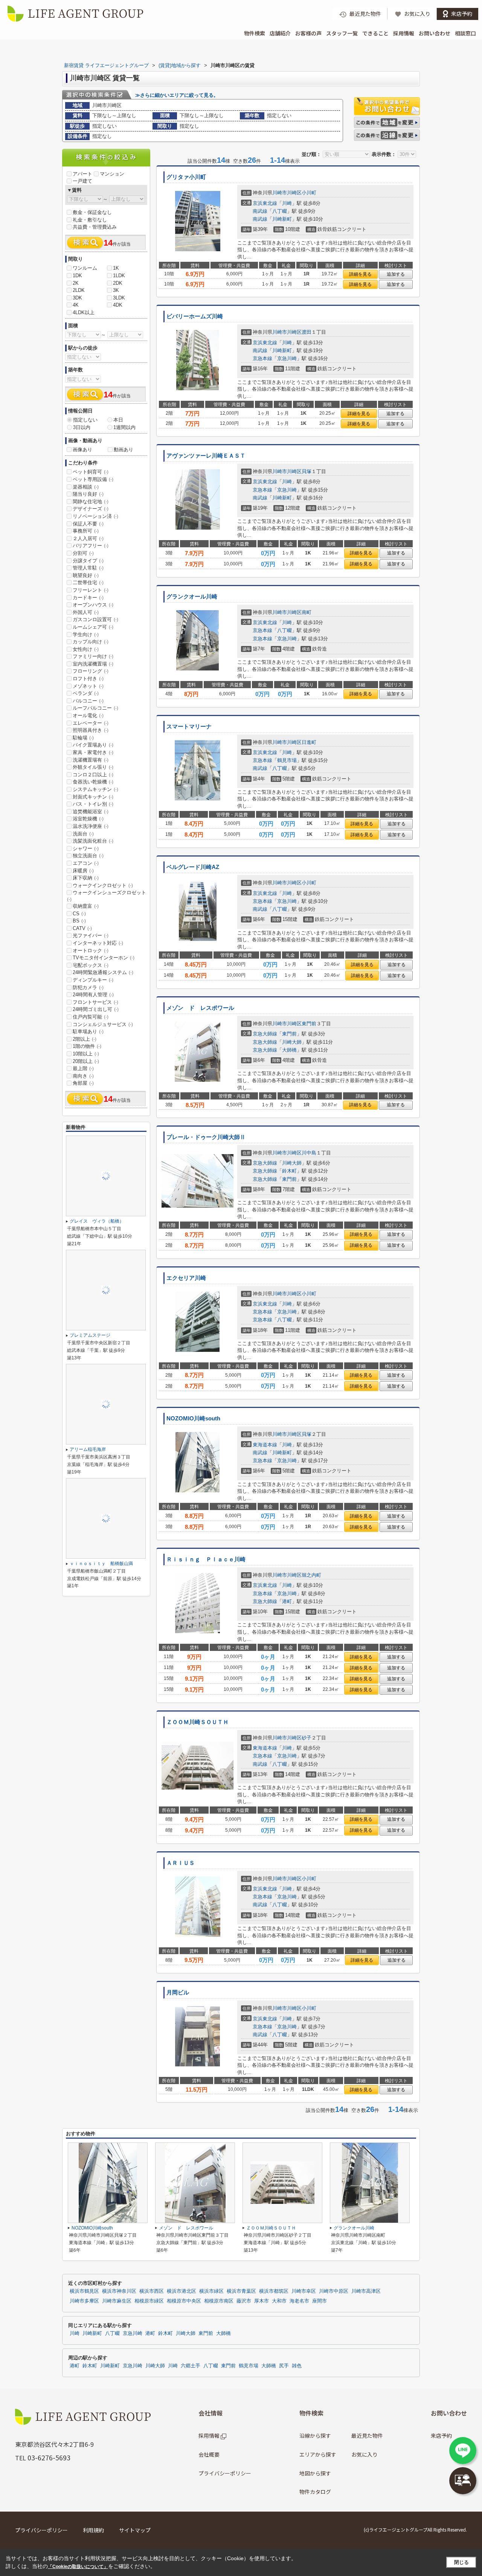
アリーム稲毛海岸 (88, 1449)
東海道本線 (265, 1445)
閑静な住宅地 (91, 502)
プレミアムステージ (90, 1335)
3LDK (119, 298)
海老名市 (299, 2301)
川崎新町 (282, 219)
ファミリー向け (93, 656)
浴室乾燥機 (88, 819)
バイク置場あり (93, 745)
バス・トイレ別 (93, 804)
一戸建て (82, 181)
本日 (118, 420)
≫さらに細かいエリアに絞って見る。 (177, 95)
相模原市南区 (219, 2301)
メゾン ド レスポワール (200, 1008)
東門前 (309, 1024)
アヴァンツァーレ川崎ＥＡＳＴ (206, 456)
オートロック (91, 951)
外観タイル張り (93, 767)
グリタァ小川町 (186, 177)
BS (79, 921)
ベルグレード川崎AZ (193, 867)
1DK (77, 276)
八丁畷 (280, 211)
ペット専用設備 (93, 479)
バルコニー (88, 701)
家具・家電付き (93, 752)
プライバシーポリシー (225, 2473)
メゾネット (88, 686)
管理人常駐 (88, 568)
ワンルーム (85, 268)
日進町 (309, 742)
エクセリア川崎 (186, 1278)
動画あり (124, 450)
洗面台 (83, 834)
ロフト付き (88, 679)
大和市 (279, 2301)
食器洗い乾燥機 (93, 782)
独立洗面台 (88, 856)
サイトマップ (135, 2530)
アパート (82, 174)
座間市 (320, 2301)
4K (76, 305)
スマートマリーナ (189, 727)
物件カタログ (315, 2492)
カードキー (88, 598)
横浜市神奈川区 (119, 2291)
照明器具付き (91, 730)
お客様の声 (308, 33)
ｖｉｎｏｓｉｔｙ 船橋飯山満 (101, 1564)
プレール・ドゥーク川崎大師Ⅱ (206, 1137)
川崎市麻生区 (117, 2301)
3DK (77, 298)
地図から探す (315, 2473)
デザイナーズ (91, 509)
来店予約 (441, 2436)
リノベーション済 (95, 516)
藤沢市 (244, 2301)
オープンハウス (93, 605)
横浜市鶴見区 (84, 2291)
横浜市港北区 (182, 2291)
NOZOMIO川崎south (193, 1419)
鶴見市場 (287, 760)
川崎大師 (292, 1042)
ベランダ (86, 693)
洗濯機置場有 (91, 760)
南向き (83, 1076)
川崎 (287, 203)
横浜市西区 (152, 2291)
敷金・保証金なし (92, 212)
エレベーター (91, 723)
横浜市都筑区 (274, 2291)
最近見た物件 (367, 2436)
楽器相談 (86, 487)
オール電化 (88, 715)
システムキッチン (95, 789)
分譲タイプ (88, 561)
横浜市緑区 (211, 2291)
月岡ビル (178, 1993)
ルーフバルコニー (95, 708)
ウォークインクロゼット (103, 885)
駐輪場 (83, 738)
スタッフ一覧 (342, 33)
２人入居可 (88, 538)
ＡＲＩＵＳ (181, 1863)
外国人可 (86, 612)
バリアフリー (91, 546)
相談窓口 (465, 33)
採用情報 (404, 33)
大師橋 (289, 1050)
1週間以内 (124, 427)
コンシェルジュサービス (103, 1024)
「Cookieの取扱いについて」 (78, 2567)
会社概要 (209, 2454)
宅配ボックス (91, 965)
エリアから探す (318, 2454)
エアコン (86, 863)
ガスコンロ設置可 (95, 619)
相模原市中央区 (184, 2301)
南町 (307, 612)
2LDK (79, 290)
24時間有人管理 (93, 995)
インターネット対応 (98, 943)
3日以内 (82, 427)
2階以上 (85, 1039)
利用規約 (93, 2530)
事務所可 (86, 531)
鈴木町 (289, 1171)
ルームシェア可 (93, 627)
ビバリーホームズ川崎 (195, 316)
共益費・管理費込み (95, 227)
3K (116, 290)
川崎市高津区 (366, 2291)
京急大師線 (265, 1034)
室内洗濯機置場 (93, 664)
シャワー (86, 848)
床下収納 (86, 878)
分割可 (83, 553)
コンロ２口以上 (93, 775)
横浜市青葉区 (241, 2291)
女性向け (86, 649)
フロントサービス (95, 1002)
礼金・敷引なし (90, 220)
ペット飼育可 (91, 472)
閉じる (461, 2562)
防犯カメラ (88, 987)
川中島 (309, 1153)
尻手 (284, 2366)
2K (76, 283)
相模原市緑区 (149, 2301)
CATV (82, 928)
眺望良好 (86, 575)
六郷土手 (191, 2366)
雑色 (297, 2366)
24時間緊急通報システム (103, 972)
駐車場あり (88, 1031)
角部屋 (83, 1083)
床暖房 (83, 871)
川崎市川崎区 (287, 193)
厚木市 (262, 2301)
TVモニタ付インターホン (104, 958)
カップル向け (91, 642)
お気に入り (365, 2454)
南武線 (260, 211)
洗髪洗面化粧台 (93, 841)
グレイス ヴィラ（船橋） (97, 1221)
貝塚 (307, 471)
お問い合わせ (435, 33)
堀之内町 (311, 1575)
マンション (112, 174)
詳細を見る (360, 274)
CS (79, 914)
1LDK (119, 276)
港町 (287, 1601)
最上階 (83, 1068)
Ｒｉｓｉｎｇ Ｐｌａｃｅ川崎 (206, 1559)
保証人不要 (88, 524)
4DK (118, 305)
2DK (118, 283)
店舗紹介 (280, 33)
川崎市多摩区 (84, 2301)
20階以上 (86, 1061)
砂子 (307, 1738)
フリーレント (91, 590)
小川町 (309, 193)
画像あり (82, 450)
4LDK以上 (84, 312)
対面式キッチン (93, 797)
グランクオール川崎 (192, 597)
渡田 (307, 332)
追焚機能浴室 (91, 812)
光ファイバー (91, 935)
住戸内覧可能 (91, 1017)
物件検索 (255, 33)
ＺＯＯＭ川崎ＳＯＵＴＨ (198, 1722)
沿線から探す (315, 2436)
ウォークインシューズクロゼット (107, 896)
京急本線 (262, 358)
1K (116, 268)
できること (375, 33)
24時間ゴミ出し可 (96, 1009)
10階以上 (86, 1054)
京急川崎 (287, 358)
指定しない (85, 420)
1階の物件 (87, 1046)
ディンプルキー (93, 980)
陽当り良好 (88, 494)
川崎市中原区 (334, 2291)
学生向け (86, 634)
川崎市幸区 (304, 2291)
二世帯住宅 (88, 583)
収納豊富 (86, 906)
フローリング (91, 671)
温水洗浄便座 (91, 826)
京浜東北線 (265, 203)
